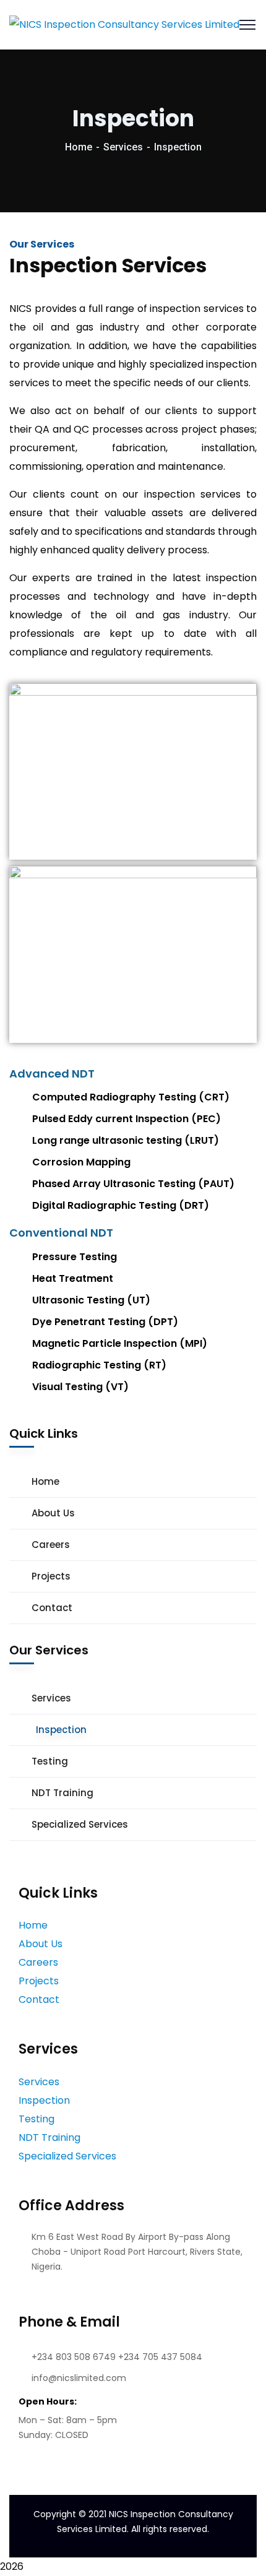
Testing (50, 1761)
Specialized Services (80, 1824)
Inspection (61, 1730)
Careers (51, 1545)
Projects (51, 1576)
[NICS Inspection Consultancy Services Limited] (124, 24)
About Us (53, 1513)
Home (79, 147)
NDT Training (62, 1793)
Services (123, 147)
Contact (52, 1608)
